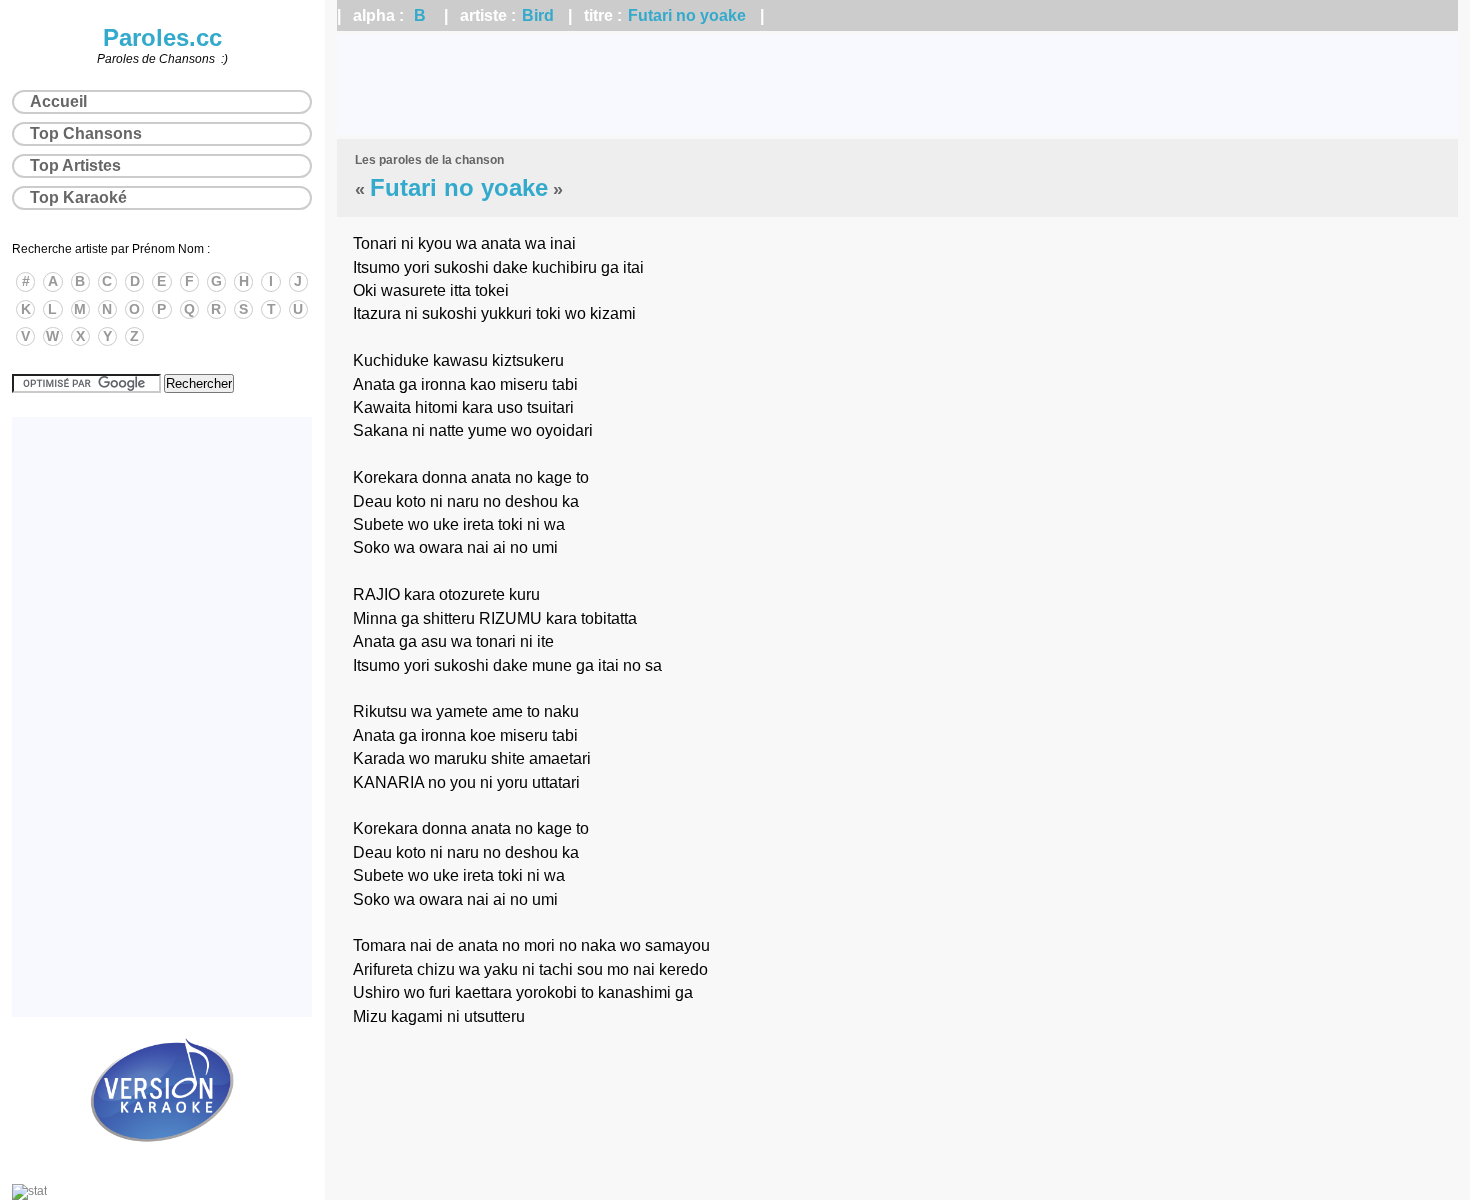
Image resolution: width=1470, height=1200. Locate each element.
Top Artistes (75, 165)
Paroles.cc (162, 37)
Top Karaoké (78, 197)
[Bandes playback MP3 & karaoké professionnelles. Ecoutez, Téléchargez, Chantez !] (162, 1163)
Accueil (58, 101)
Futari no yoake (687, 15)
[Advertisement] (898, 85)
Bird (538, 15)
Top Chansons (86, 133)
